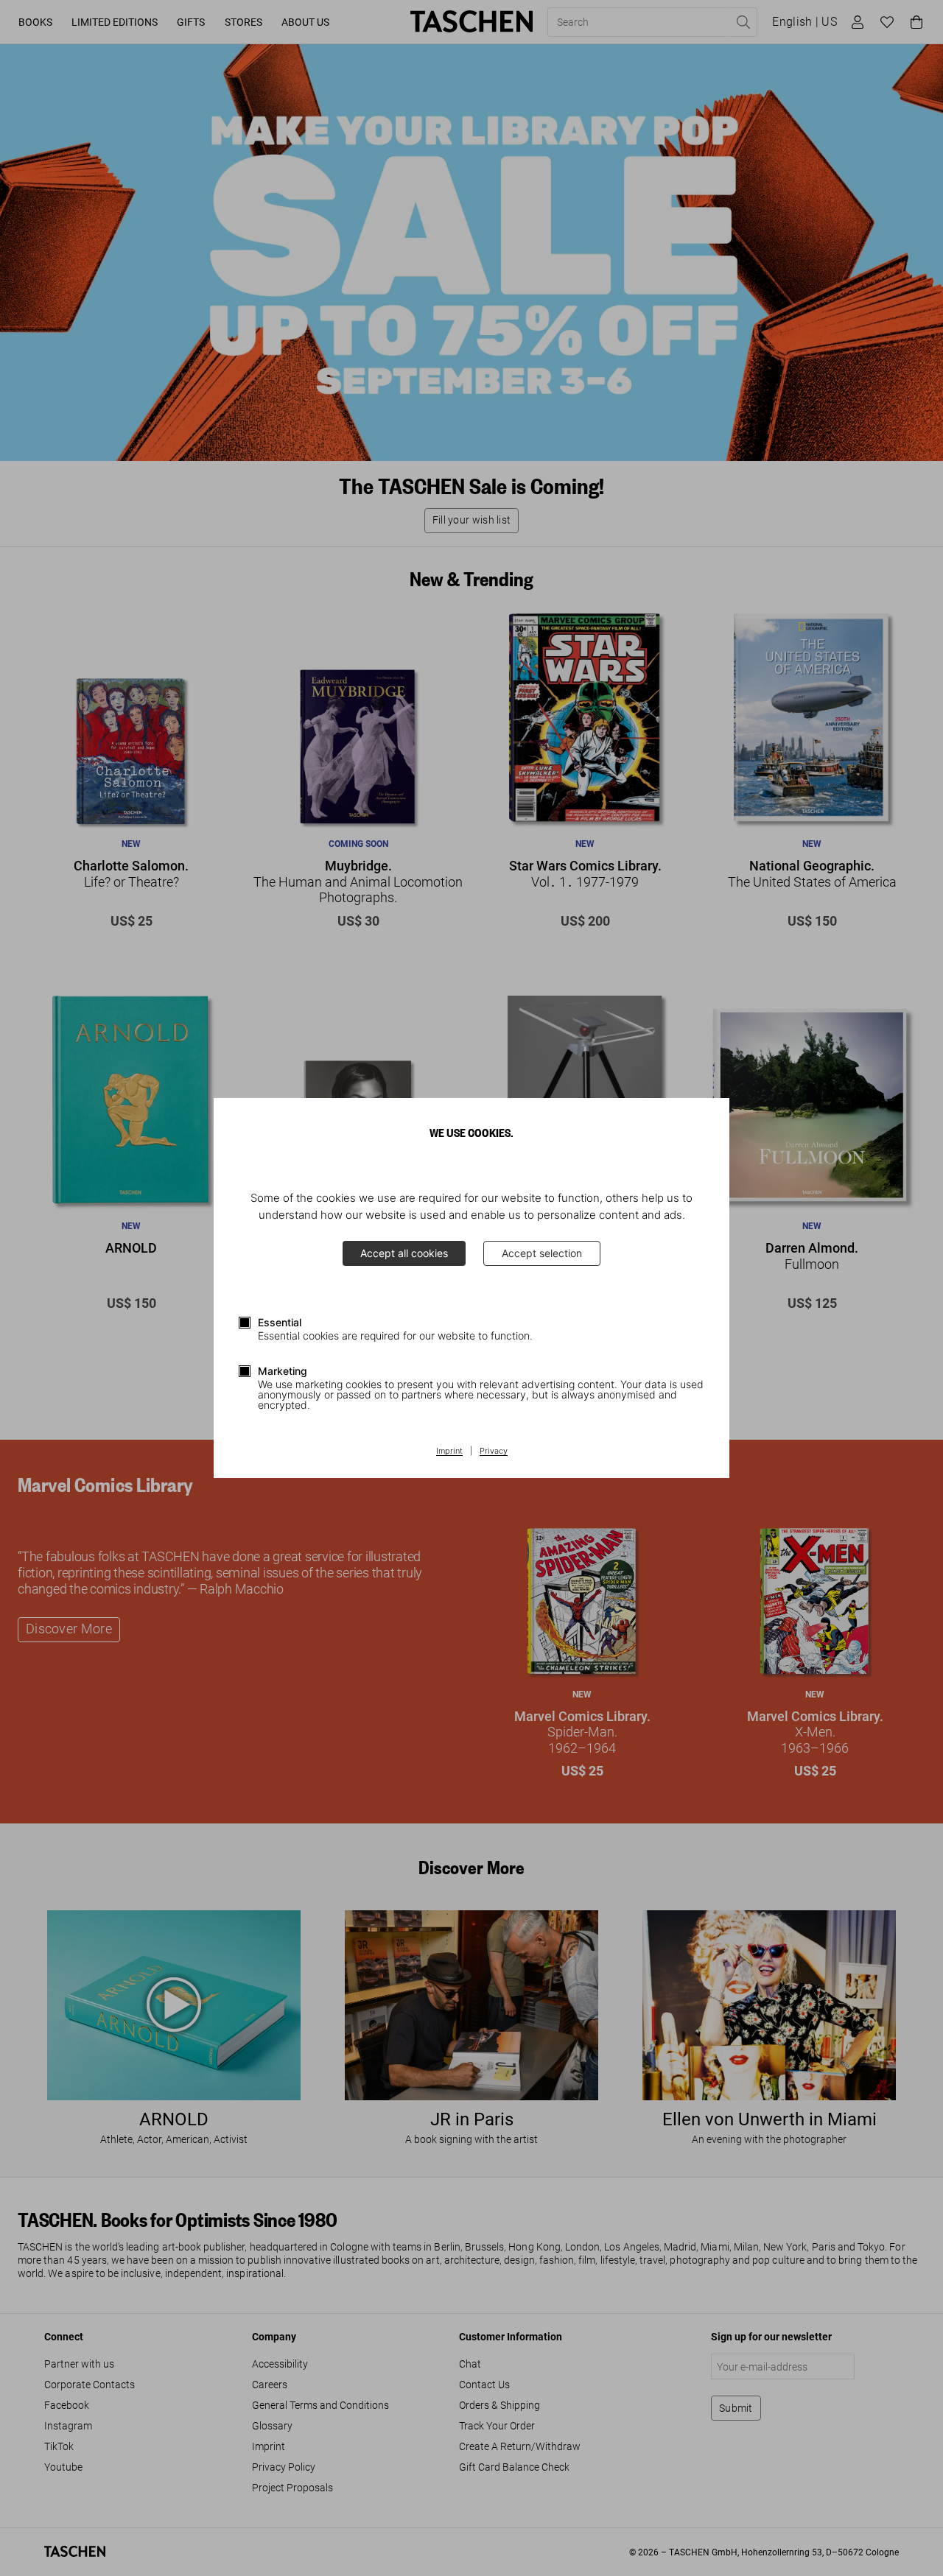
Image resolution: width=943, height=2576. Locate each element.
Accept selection (542, 1253)
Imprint (449, 1451)
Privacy (494, 1451)
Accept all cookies (404, 1253)
